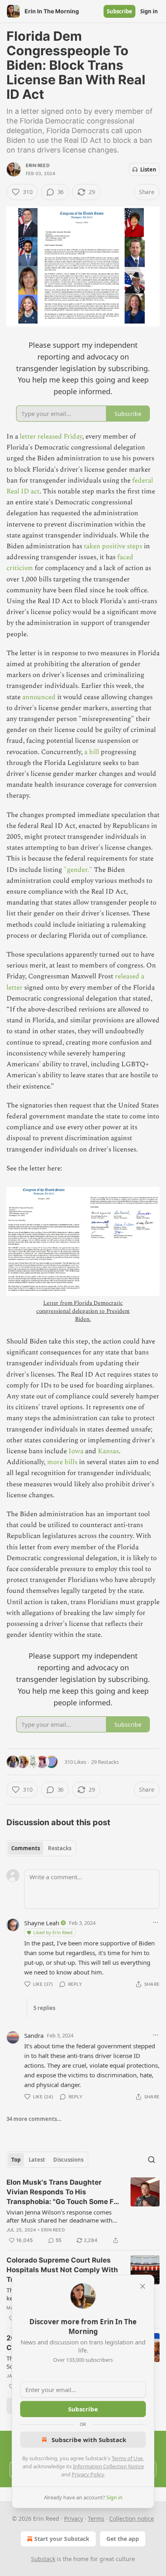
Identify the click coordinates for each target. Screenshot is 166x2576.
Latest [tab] (37, 2160)
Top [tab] (16, 2160)
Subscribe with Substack (89, 2440)
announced (39, 697)
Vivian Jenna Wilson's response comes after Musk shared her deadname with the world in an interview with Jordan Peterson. (59, 2216)
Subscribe (119, 11)
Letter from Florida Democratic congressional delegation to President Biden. (83, 1311)
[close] (143, 2286)
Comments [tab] (26, 1848)
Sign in (149, 11)
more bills (62, 1462)
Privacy (74, 2519)
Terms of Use (127, 2458)
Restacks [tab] (60, 1848)
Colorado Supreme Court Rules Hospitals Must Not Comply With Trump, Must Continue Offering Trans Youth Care (62, 2270)
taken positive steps (114, 546)
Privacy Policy (88, 2474)
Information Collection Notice (108, 2466)
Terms (96, 2519)
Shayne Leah (42, 1923)
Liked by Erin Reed (53, 1932)
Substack (43, 2559)
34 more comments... (34, 2119)
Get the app (123, 2539)
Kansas (108, 1451)
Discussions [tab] (68, 2160)
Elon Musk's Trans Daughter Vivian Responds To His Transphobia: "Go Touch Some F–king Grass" (62, 2192)
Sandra (34, 2035)
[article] (83, 2211)
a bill (92, 752)
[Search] (151, 2160)
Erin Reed (38, 165)
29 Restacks (105, 1762)
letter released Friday (51, 437)
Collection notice (132, 2519)
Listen (148, 169)
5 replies (44, 2008)
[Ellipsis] (156, 1922)
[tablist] (41, 1848)
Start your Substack (62, 2539)
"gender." (78, 870)
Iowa (76, 1451)
